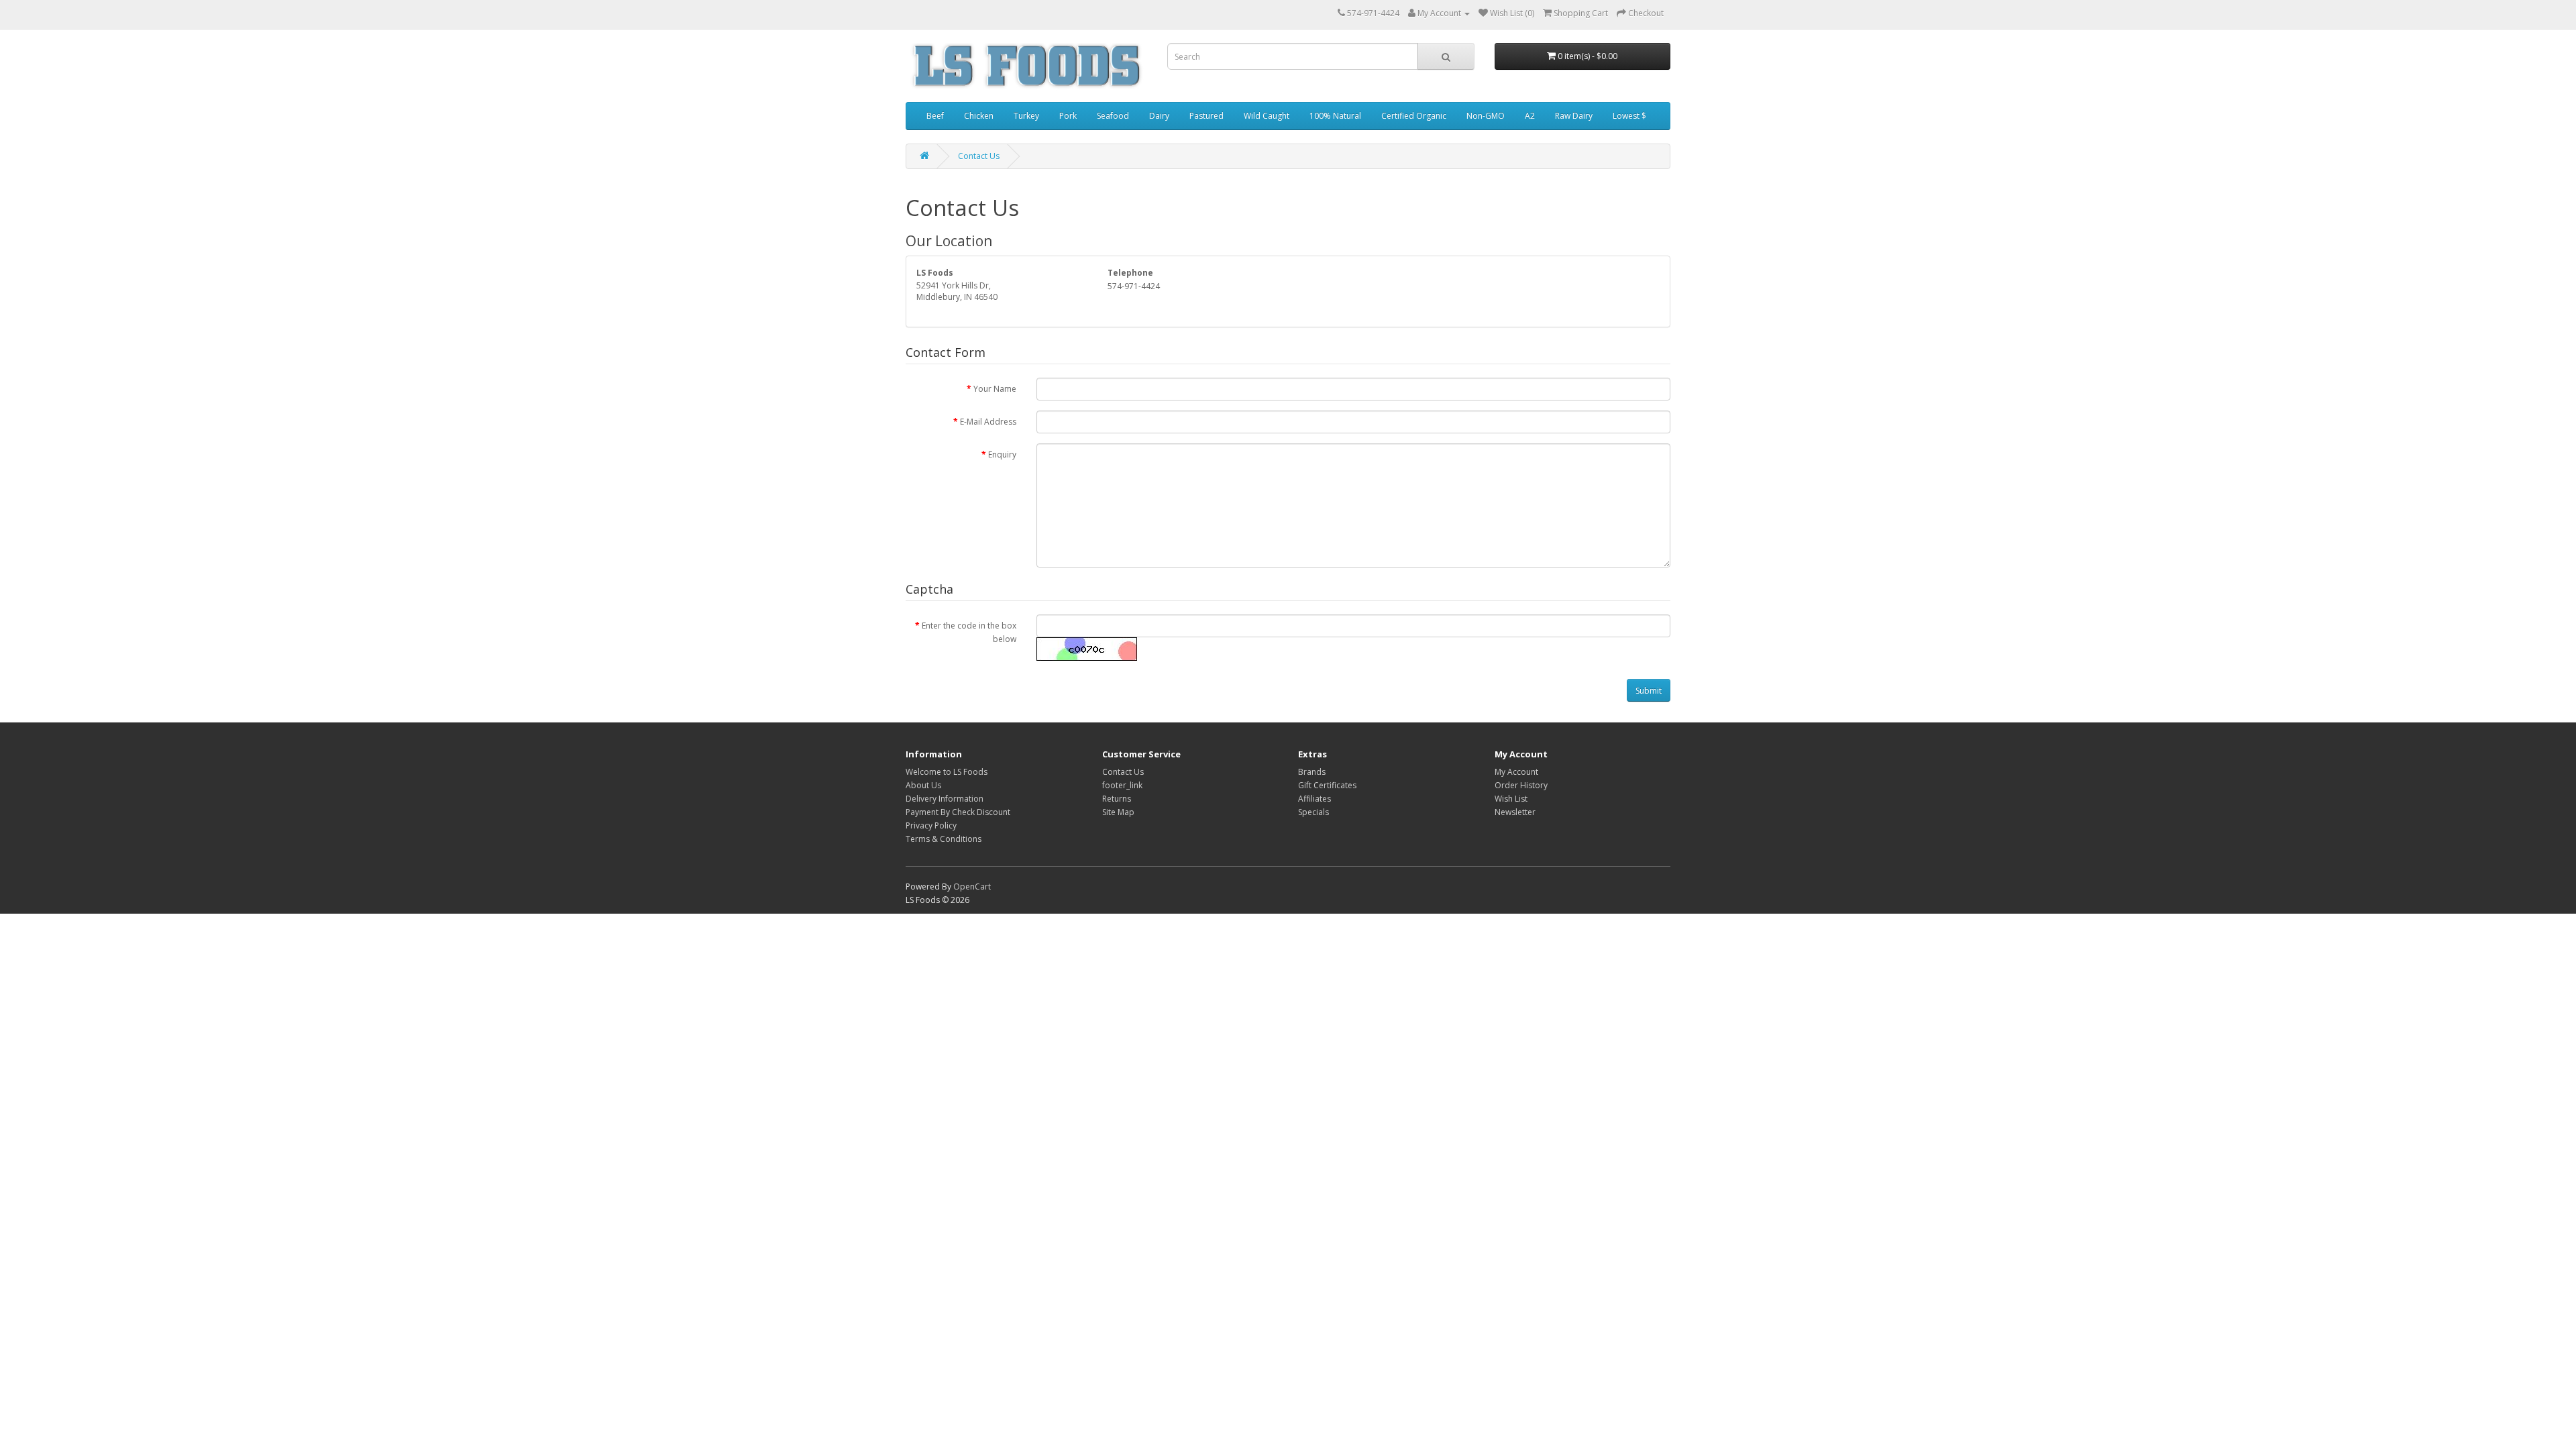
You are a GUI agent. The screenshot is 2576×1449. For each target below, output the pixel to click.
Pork (1068, 116)
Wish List (1511, 799)
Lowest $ (1629, 116)
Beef (935, 116)
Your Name (995, 389)
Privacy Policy (931, 825)
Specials (1313, 812)
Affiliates (1314, 799)
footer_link (1122, 785)
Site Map (1118, 812)
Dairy (1159, 116)
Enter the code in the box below (969, 632)
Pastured (1206, 116)
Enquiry (1002, 454)
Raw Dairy (1574, 116)
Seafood (1113, 116)
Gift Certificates (1327, 785)
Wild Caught (1267, 116)
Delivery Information (945, 799)
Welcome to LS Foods (947, 772)
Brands (1312, 772)
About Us (923, 785)
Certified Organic (1414, 116)
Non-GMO (1486, 116)
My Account (1516, 772)
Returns (1117, 799)
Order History (1521, 785)
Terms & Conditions (944, 839)
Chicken (979, 116)
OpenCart (972, 887)
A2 (1530, 116)
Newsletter (1515, 812)
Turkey (1026, 116)
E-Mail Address (988, 422)
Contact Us (979, 156)
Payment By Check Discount (958, 812)
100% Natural (1335, 116)
